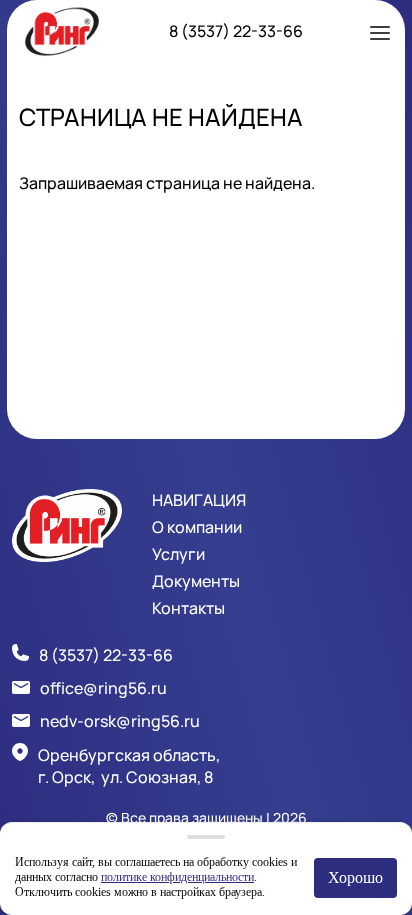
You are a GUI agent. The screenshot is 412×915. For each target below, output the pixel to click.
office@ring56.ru (103, 688)
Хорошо (355, 877)
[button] (380, 31)
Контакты (188, 608)
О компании (197, 527)
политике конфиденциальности (177, 877)
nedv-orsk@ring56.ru (120, 721)
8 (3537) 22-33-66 (236, 31)
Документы (196, 581)
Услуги (178, 554)
